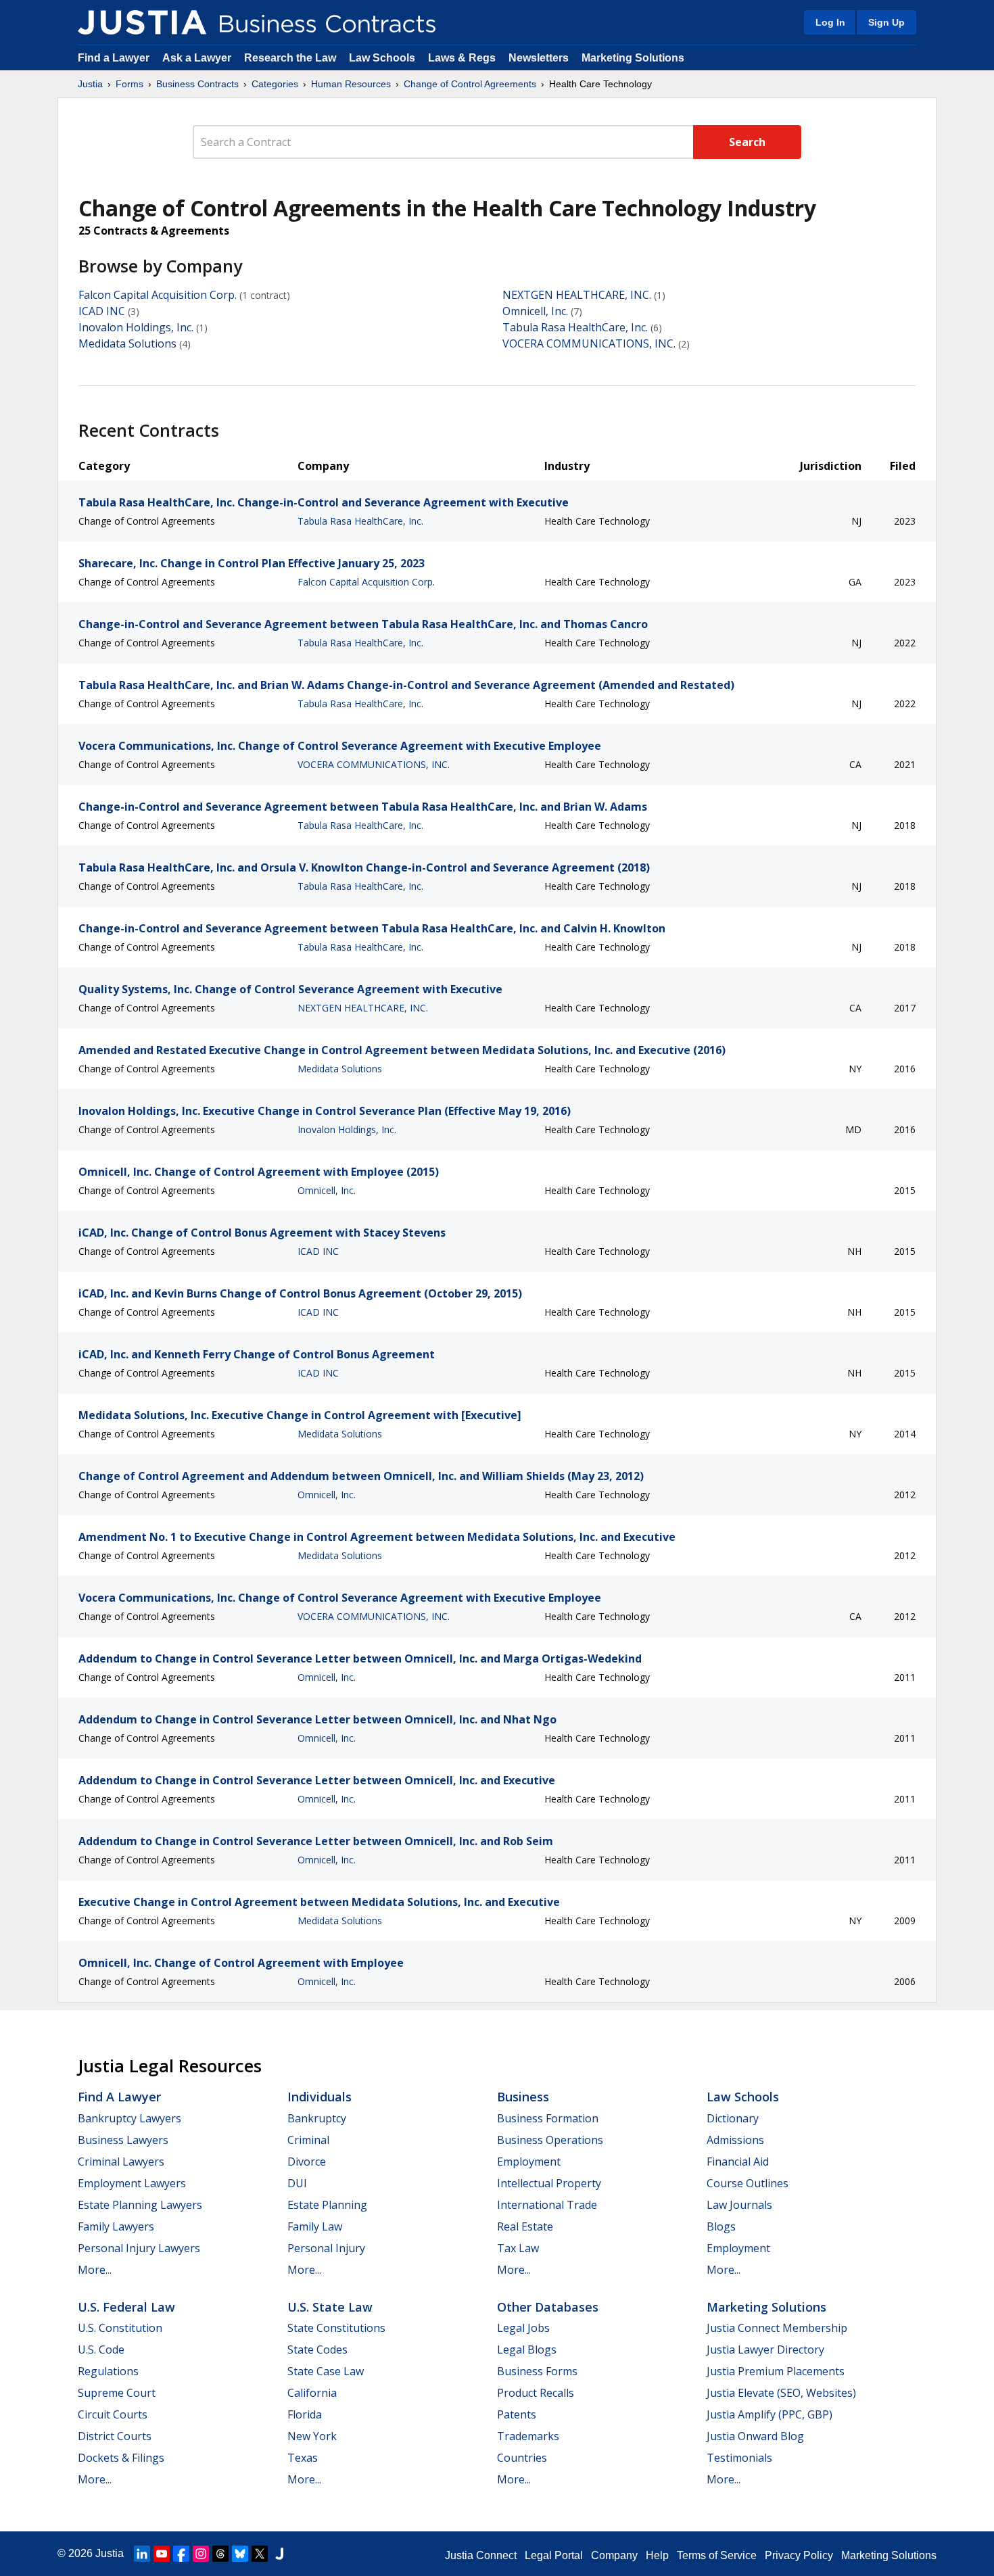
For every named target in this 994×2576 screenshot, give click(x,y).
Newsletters (539, 58)
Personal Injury (326, 2248)
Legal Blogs (527, 2350)
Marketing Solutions (633, 58)
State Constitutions (336, 2328)
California (312, 2393)
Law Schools (382, 58)
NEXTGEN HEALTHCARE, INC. (577, 295)
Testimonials (739, 2458)
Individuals (319, 2097)
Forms (129, 84)
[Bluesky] (240, 2554)
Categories (275, 84)
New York (312, 2436)
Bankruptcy (317, 2118)
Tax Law (518, 2248)
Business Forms (537, 2371)
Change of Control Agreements (470, 84)
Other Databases (548, 2307)
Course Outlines (748, 2183)
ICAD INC (102, 311)
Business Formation (548, 2118)
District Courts (115, 2436)
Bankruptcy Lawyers (129, 2118)
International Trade (547, 2205)
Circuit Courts (113, 2414)
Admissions (735, 2140)
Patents (517, 2414)
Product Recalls (536, 2393)
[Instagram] (201, 2554)
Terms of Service (717, 2555)
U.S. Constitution (120, 2328)
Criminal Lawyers (121, 2162)
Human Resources (351, 84)
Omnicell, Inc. (535, 311)
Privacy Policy (799, 2555)
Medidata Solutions (127, 343)
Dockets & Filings (121, 2458)
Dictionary (733, 2118)
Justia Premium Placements (776, 2371)
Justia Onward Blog (755, 2436)
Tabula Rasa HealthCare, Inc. (575, 327)
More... (95, 2270)
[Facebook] (181, 2554)
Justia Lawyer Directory (765, 2350)
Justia (90, 84)
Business (523, 2097)
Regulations (108, 2371)
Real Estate (525, 2226)
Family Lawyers (116, 2226)
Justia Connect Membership (777, 2328)
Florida (305, 2414)
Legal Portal (554, 2555)
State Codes (317, 2350)
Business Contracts (197, 84)
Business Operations (550, 2140)
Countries (522, 2458)
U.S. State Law (330, 2307)
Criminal (308, 2140)
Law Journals (739, 2205)
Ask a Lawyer (198, 58)
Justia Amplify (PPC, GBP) (770, 2414)
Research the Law (290, 58)
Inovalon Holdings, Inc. (136, 327)
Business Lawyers (123, 2140)
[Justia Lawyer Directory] (279, 2554)
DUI (297, 2183)
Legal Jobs (523, 2328)
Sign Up (886, 22)
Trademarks (528, 2436)
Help (657, 2555)
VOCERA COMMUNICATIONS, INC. (589, 343)
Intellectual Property (549, 2183)
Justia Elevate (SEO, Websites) (781, 2393)
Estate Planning (327, 2205)
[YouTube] (162, 2554)
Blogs (721, 2226)
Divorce (307, 2162)
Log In (830, 22)
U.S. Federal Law (126, 2307)
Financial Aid (738, 2162)
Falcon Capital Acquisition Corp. (158, 295)
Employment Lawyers (132, 2183)
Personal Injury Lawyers (139, 2248)
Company (614, 2555)
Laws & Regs (462, 58)
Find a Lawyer (114, 58)
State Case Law (326, 2371)
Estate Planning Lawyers (140, 2205)
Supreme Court (117, 2393)
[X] (260, 2554)
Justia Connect (481, 2555)
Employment (529, 2162)
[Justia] (142, 22)
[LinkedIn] (142, 2554)
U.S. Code (101, 2350)
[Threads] (220, 2554)
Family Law (315, 2226)
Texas (303, 2458)
